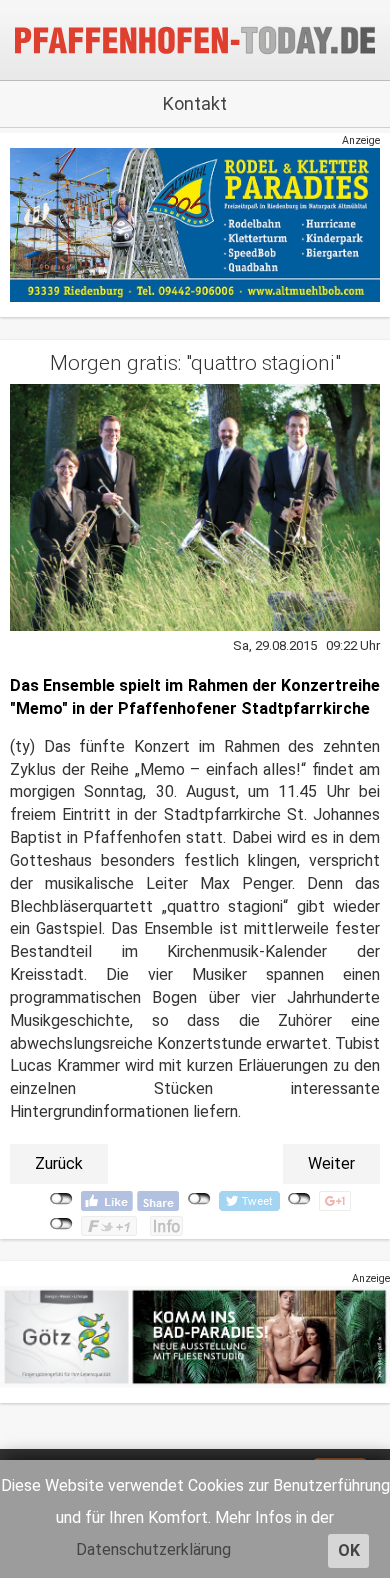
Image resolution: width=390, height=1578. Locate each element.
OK (349, 1550)
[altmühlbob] (195, 224)
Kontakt (195, 103)
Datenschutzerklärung (153, 1549)
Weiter (331, 1163)
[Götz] (195, 1336)
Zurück (59, 1163)
